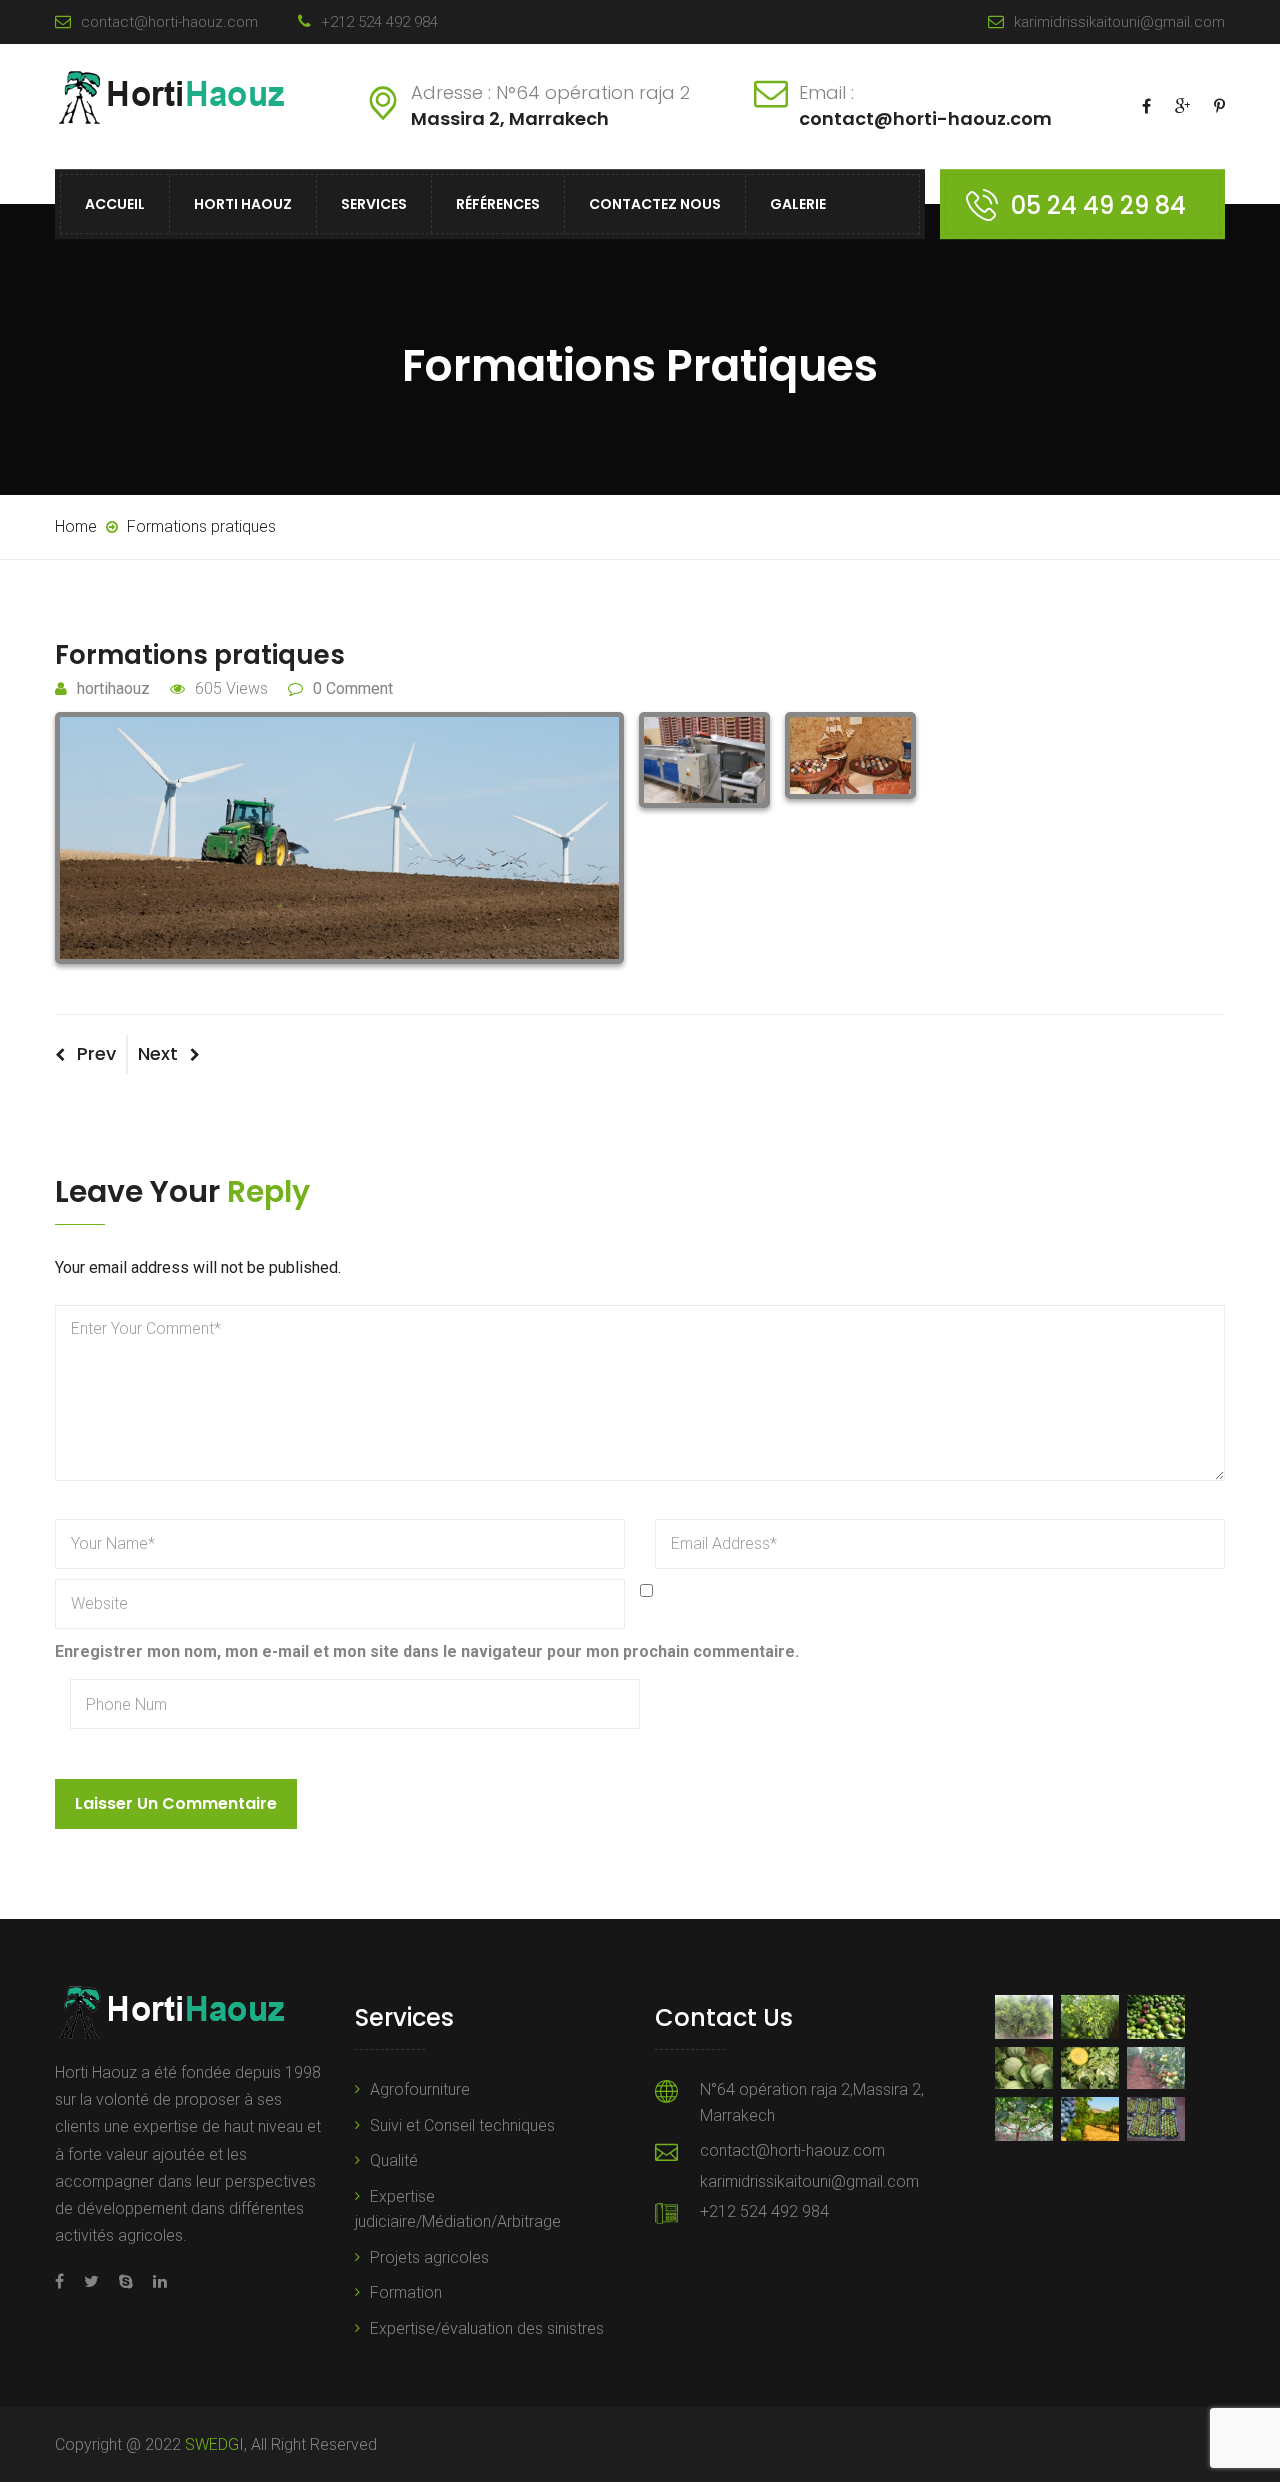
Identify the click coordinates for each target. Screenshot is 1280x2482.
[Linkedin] (155, 2281)
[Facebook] (64, 2281)
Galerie (798, 204)
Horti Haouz (243, 204)
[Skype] (126, 2281)
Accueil (115, 204)
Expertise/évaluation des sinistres (487, 2328)
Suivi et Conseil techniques (462, 2125)
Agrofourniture (420, 2089)
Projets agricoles (429, 2257)
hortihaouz (113, 688)
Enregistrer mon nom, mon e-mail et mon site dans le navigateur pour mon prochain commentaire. (427, 1651)
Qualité (394, 2160)
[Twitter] (91, 2281)
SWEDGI (214, 2444)
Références (498, 204)
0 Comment (353, 688)
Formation (406, 2292)
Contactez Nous (655, 204)
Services (374, 204)
